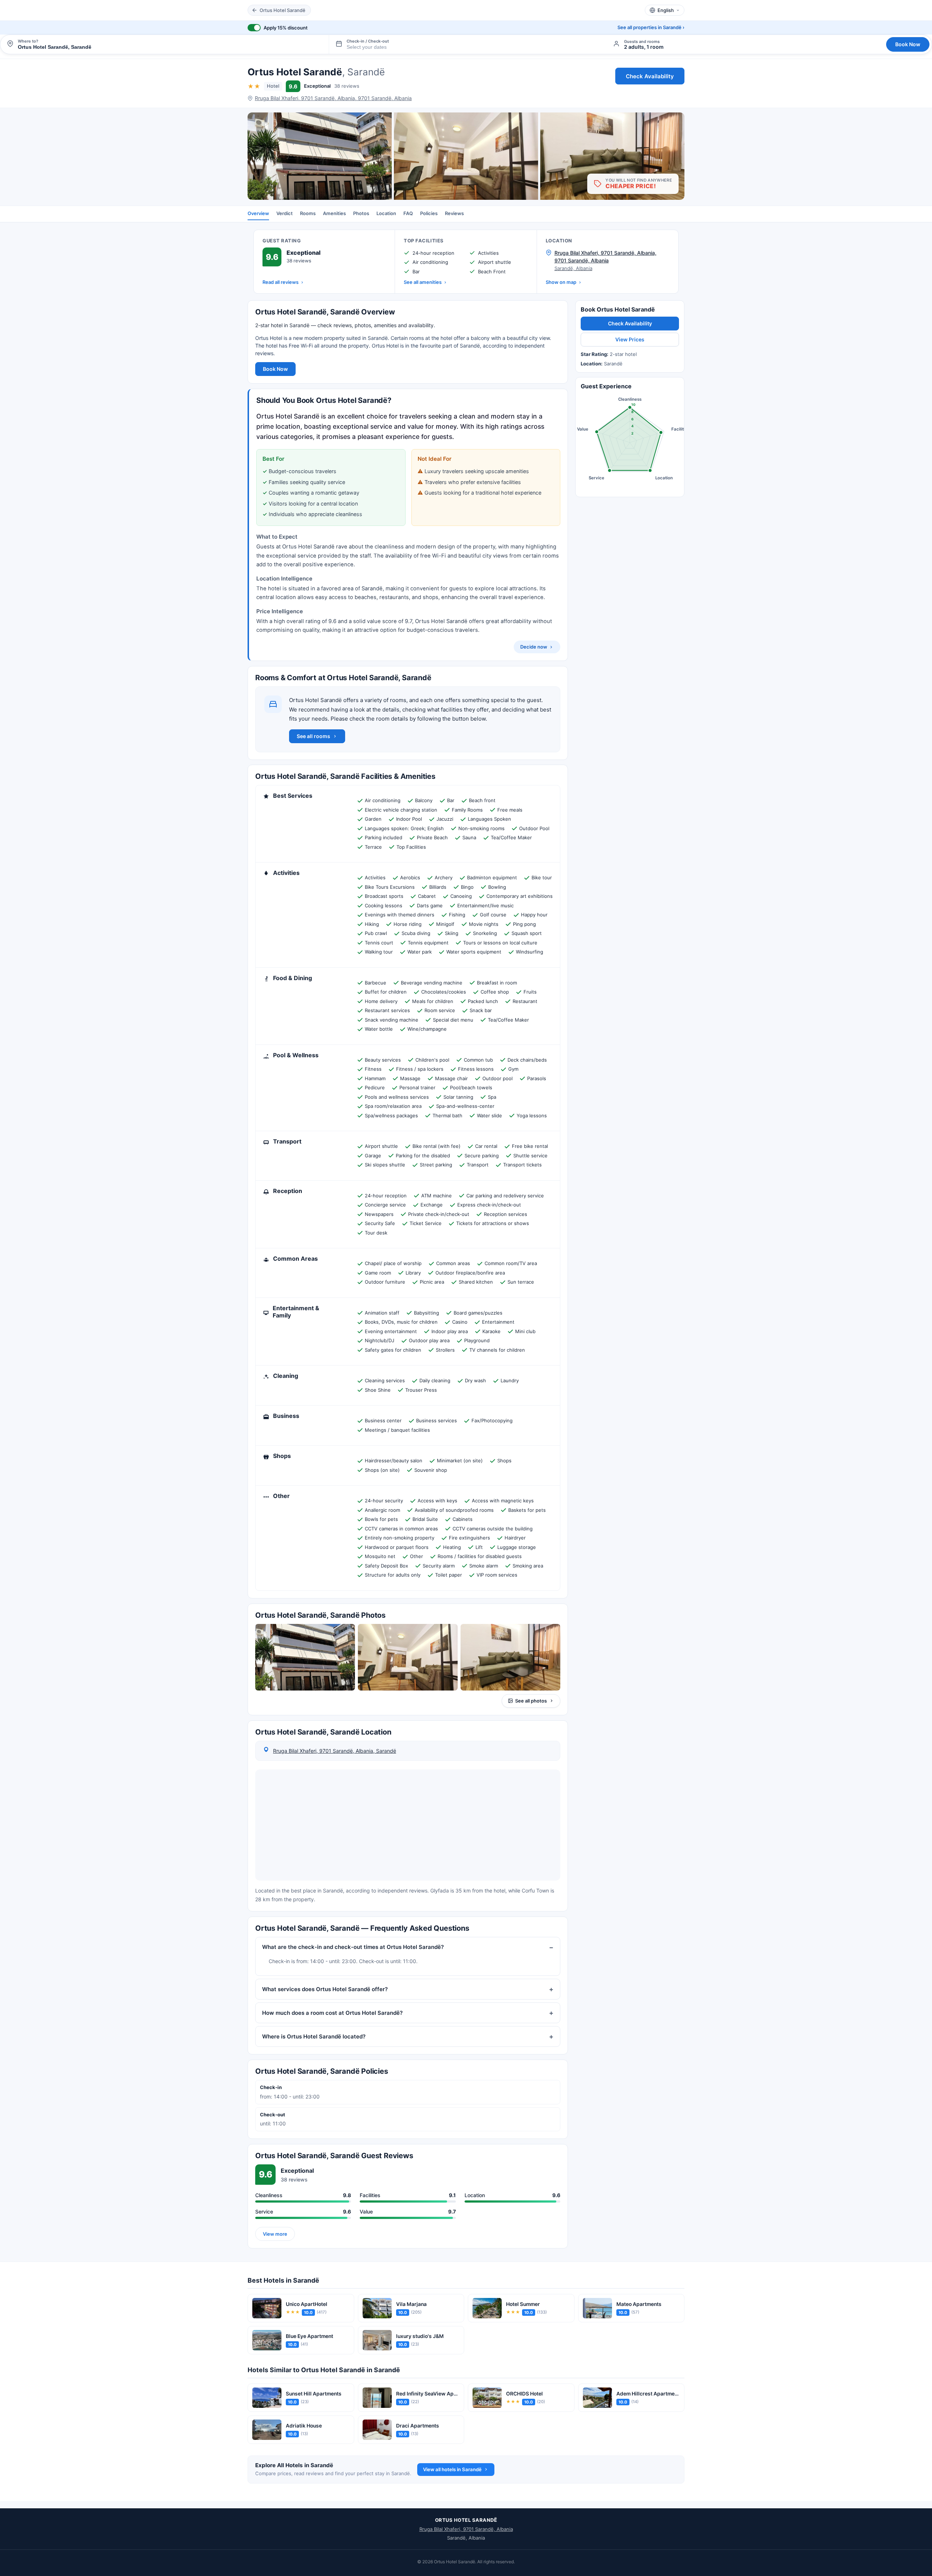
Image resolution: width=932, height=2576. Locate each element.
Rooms (308, 213)
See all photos (531, 1701)
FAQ (408, 213)
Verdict (285, 213)
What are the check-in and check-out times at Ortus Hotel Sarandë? (353, 1947)
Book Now (908, 44)
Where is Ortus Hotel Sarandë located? (314, 2036)
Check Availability (650, 76)
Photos (361, 213)
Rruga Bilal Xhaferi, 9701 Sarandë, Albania (466, 2529)
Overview (258, 213)
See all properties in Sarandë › (651, 27)
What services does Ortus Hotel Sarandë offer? (325, 1989)
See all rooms (313, 736)
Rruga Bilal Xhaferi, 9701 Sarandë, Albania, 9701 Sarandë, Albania (333, 98)
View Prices (630, 339)
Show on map (561, 282)
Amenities (334, 213)
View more (275, 2234)
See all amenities (423, 282)
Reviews (454, 213)
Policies (429, 213)
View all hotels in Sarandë (452, 2469)
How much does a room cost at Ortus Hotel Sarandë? (332, 2012)
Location (386, 213)
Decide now (534, 646)
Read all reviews (281, 282)
